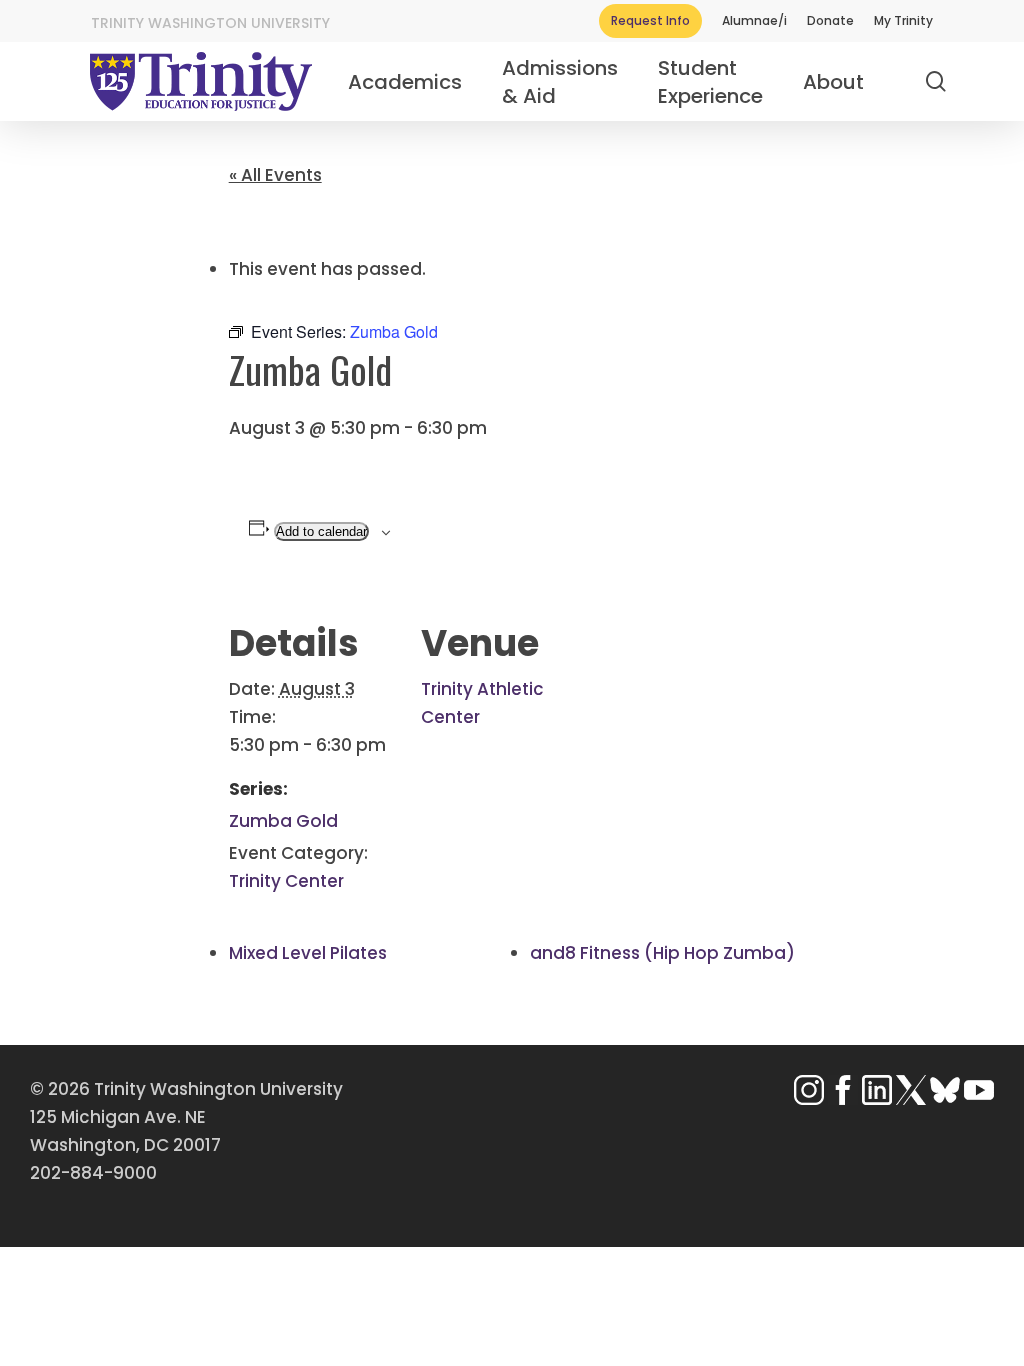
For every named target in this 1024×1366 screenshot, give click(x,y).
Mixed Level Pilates (308, 953)
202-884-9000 (93, 1173)
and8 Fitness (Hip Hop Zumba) (662, 953)
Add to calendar (321, 531)
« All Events (275, 175)
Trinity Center (286, 881)
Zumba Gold (283, 821)
